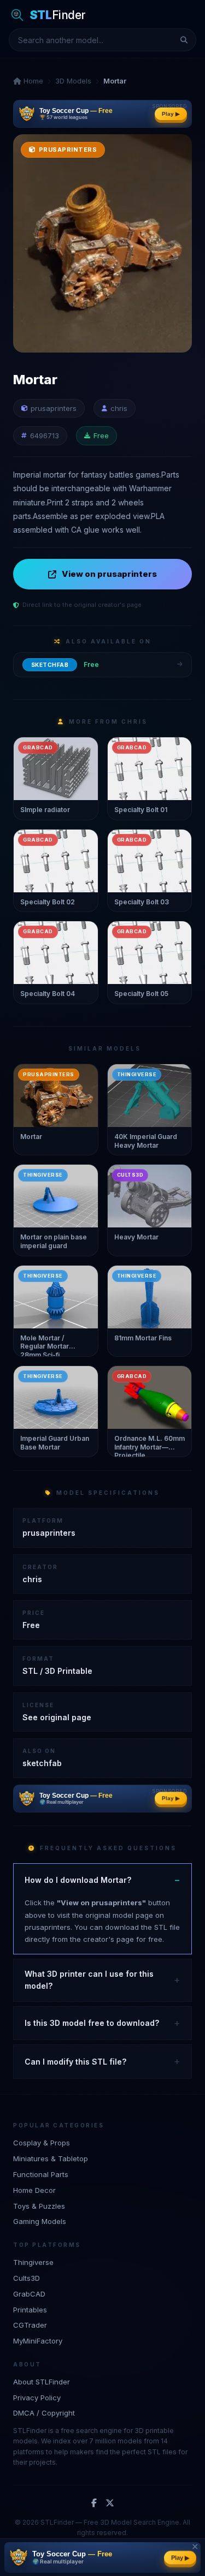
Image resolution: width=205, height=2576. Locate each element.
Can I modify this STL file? (75, 2062)
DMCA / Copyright (44, 2413)
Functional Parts (41, 2174)
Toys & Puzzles (39, 2206)
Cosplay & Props (42, 2143)
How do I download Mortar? (78, 1880)
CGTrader (30, 2325)
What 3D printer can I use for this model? (89, 1980)
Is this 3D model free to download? (92, 2023)
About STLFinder (42, 2382)
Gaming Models (40, 2221)
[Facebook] (94, 2503)
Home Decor (34, 2190)
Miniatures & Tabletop (51, 2158)
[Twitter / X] (110, 2503)
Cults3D (27, 2278)
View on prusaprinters (109, 574)
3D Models (73, 81)
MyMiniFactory (38, 2341)
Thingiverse (33, 2262)
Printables (30, 2310)
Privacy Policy (37, 2398)
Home (32, 81)
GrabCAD (29, 2294)
